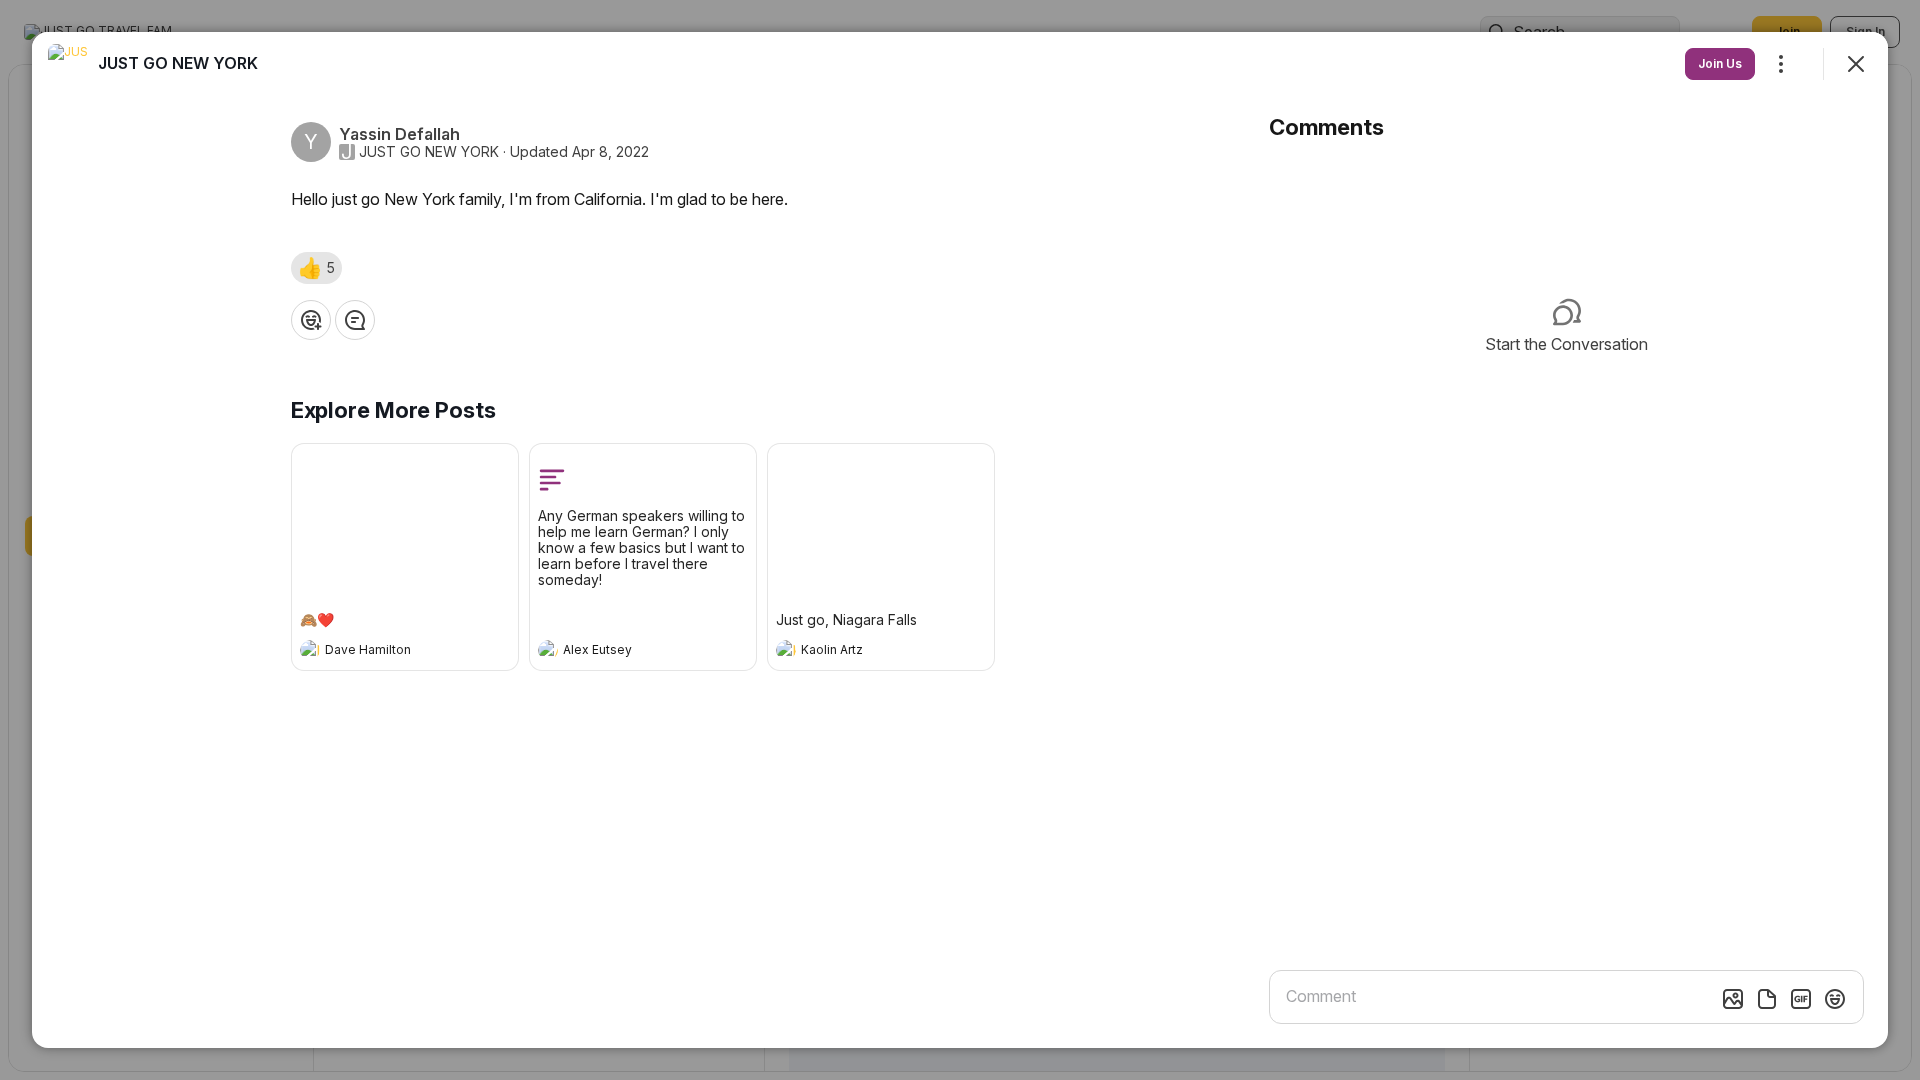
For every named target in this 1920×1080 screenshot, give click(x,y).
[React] (311, 320)
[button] (316, 268)
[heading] (385, 652)
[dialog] (960, 540)
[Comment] (355, 320)
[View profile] (310, 650)
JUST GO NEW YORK (429, 152)
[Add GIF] (1801, 999)
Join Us (1720, 63)
